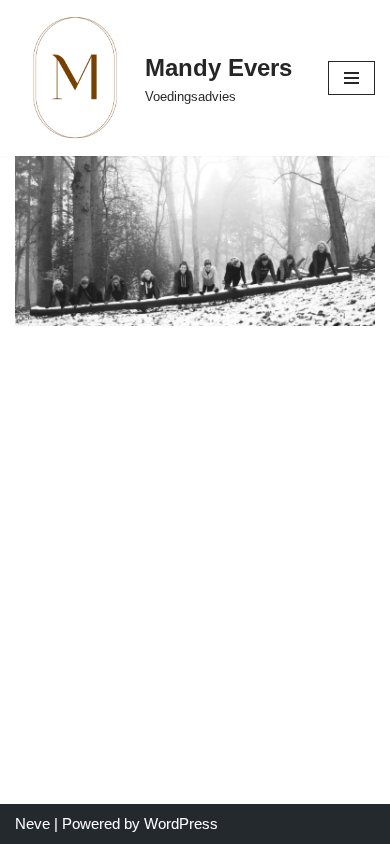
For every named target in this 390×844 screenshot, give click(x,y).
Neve (32, 823)
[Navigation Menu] (351, 78)
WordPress (181, 823)
